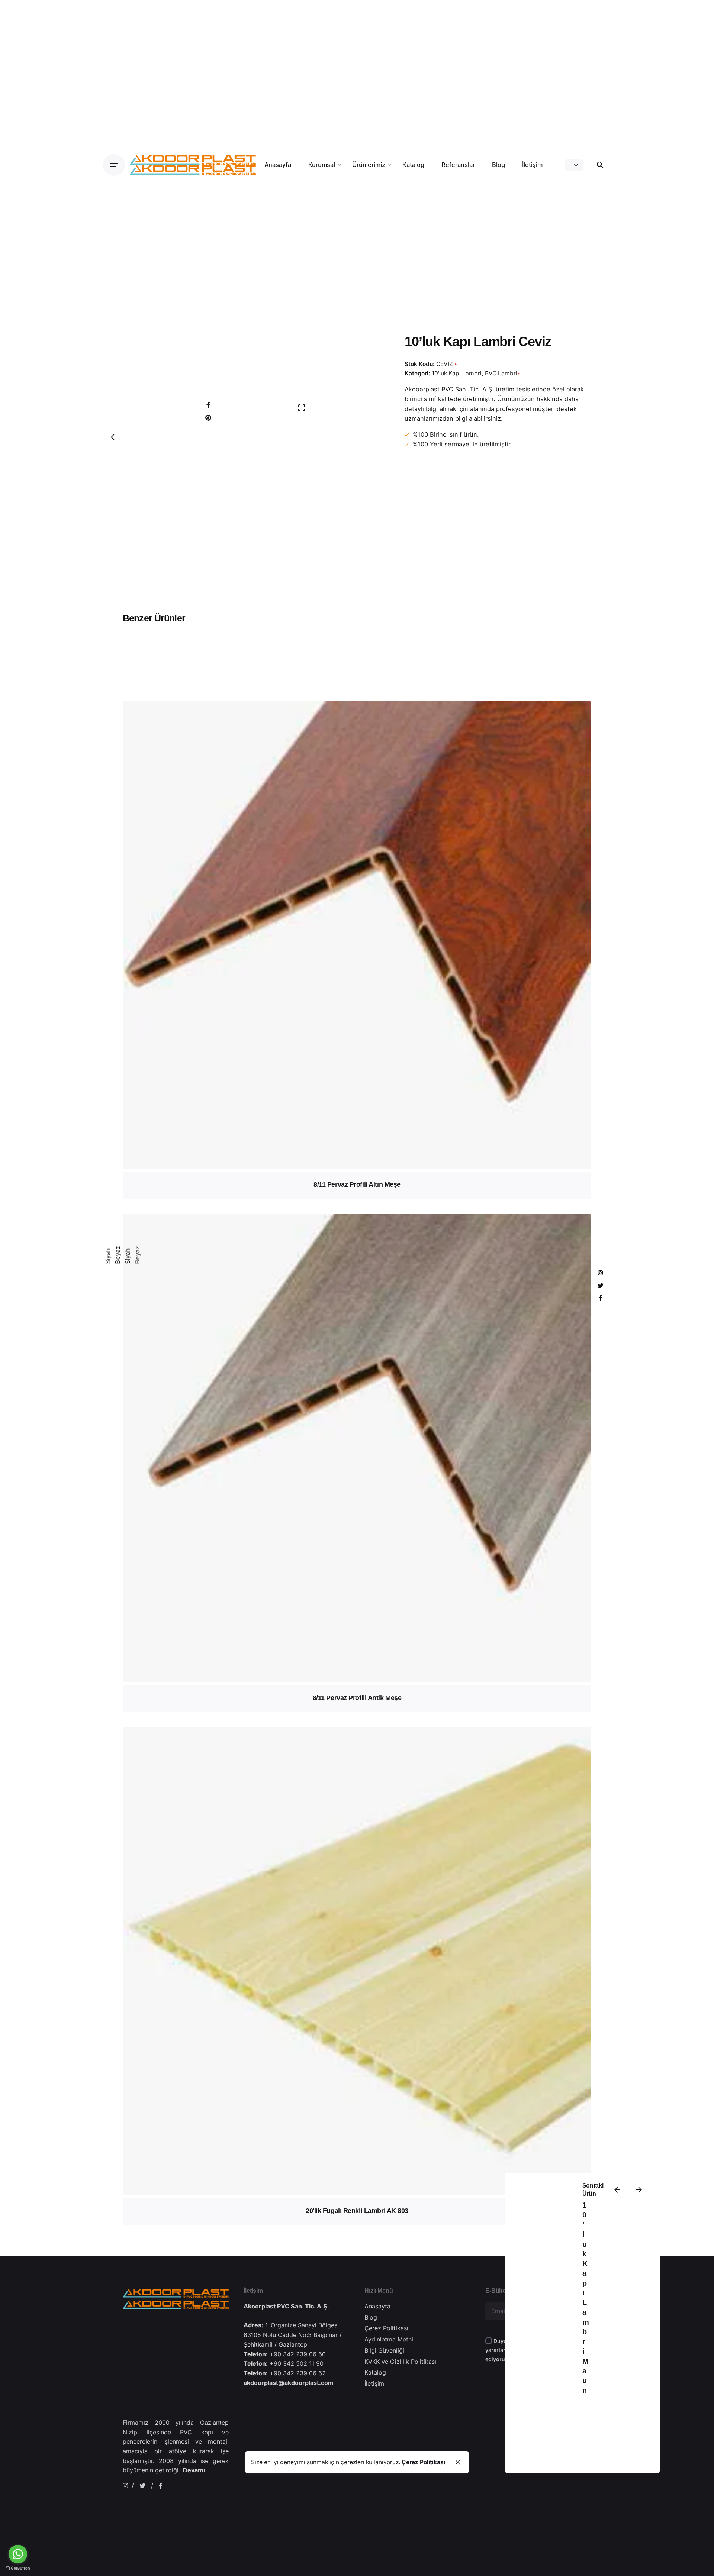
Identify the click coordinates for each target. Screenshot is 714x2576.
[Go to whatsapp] (18, 2554)
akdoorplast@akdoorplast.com (289, 2383)
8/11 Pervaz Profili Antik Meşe (357, 1698)
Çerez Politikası (423, 2462)
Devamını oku (357, 1094)
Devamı (194, 2470)
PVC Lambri (501, 373)
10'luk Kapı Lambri (457, 373)
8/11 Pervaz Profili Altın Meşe (357, 1184)
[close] (458, 2462)
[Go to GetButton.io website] (18, 2568)
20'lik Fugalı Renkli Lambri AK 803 (357, 2211)
